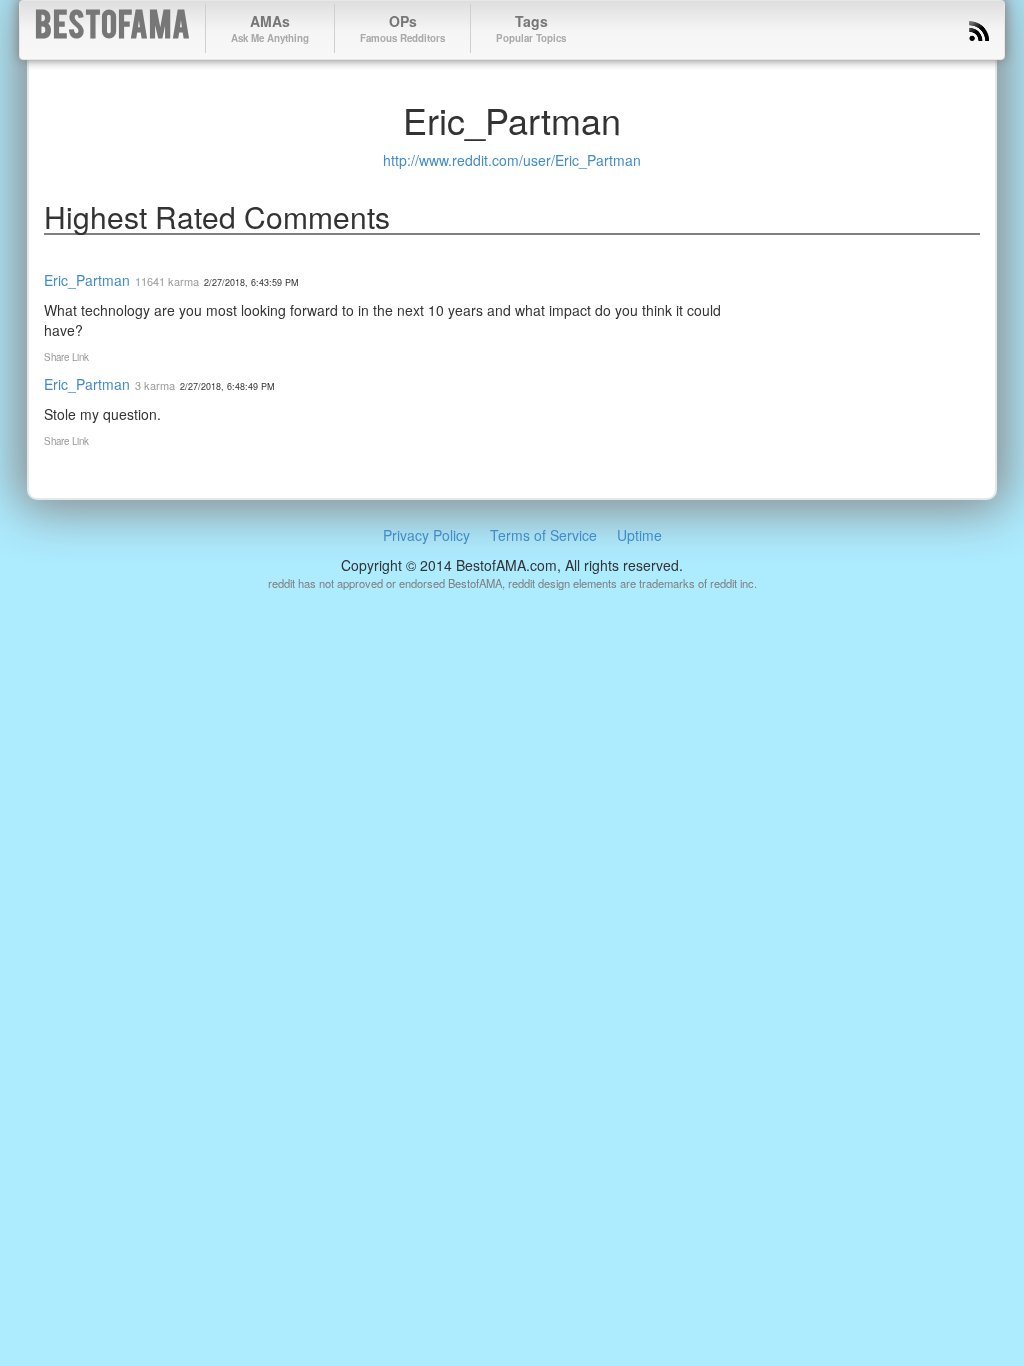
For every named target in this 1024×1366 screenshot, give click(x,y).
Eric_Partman (87, 280)
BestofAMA (112, 28)
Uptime (639, 535)
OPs (402, 28)
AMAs (270, 28)
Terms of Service (543, 535)
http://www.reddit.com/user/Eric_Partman (512, 160)
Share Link (66, 357)
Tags (531, 28)
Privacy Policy (426, 535)
